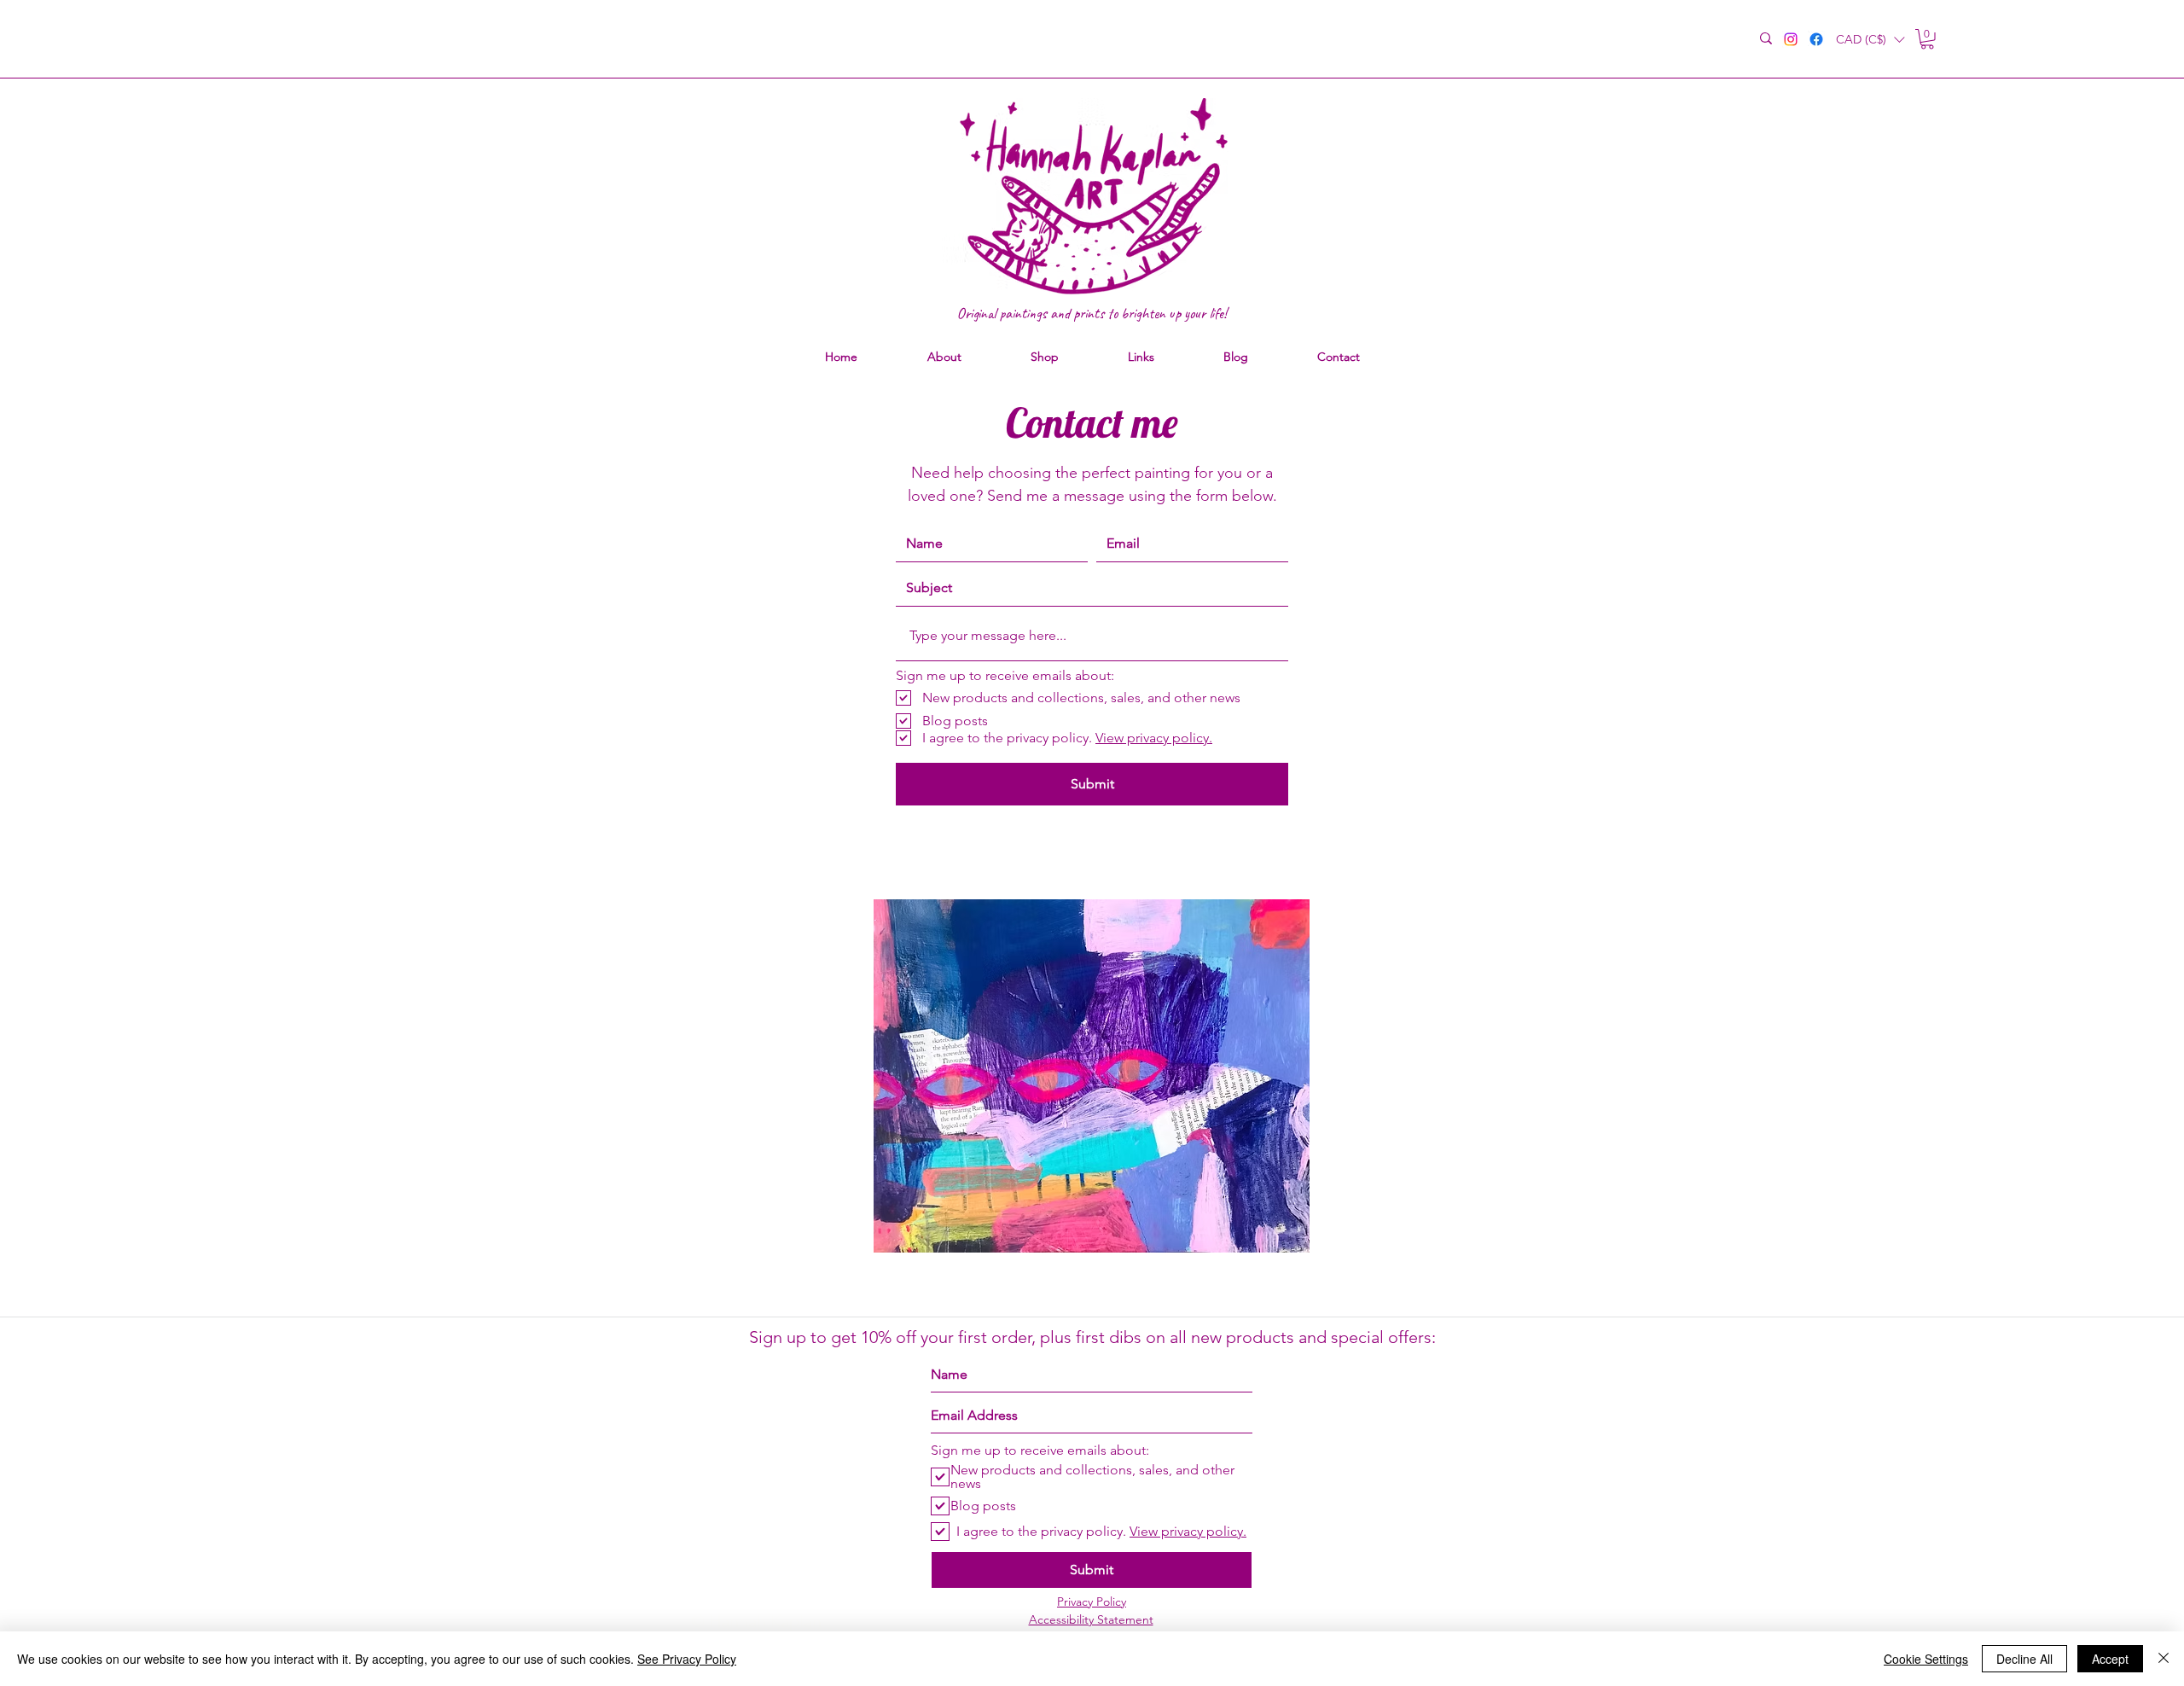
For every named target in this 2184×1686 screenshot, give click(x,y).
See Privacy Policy (687, 1659)
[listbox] (1870, 40)
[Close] (2164, 1659)
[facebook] (1816, 39)
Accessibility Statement (1091, 1619)
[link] (1927, 39)
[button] (1870, 40)
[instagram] (1791, 39)
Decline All (2024, 1659)
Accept (2110, 1659)
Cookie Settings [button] (1926, 1659)
